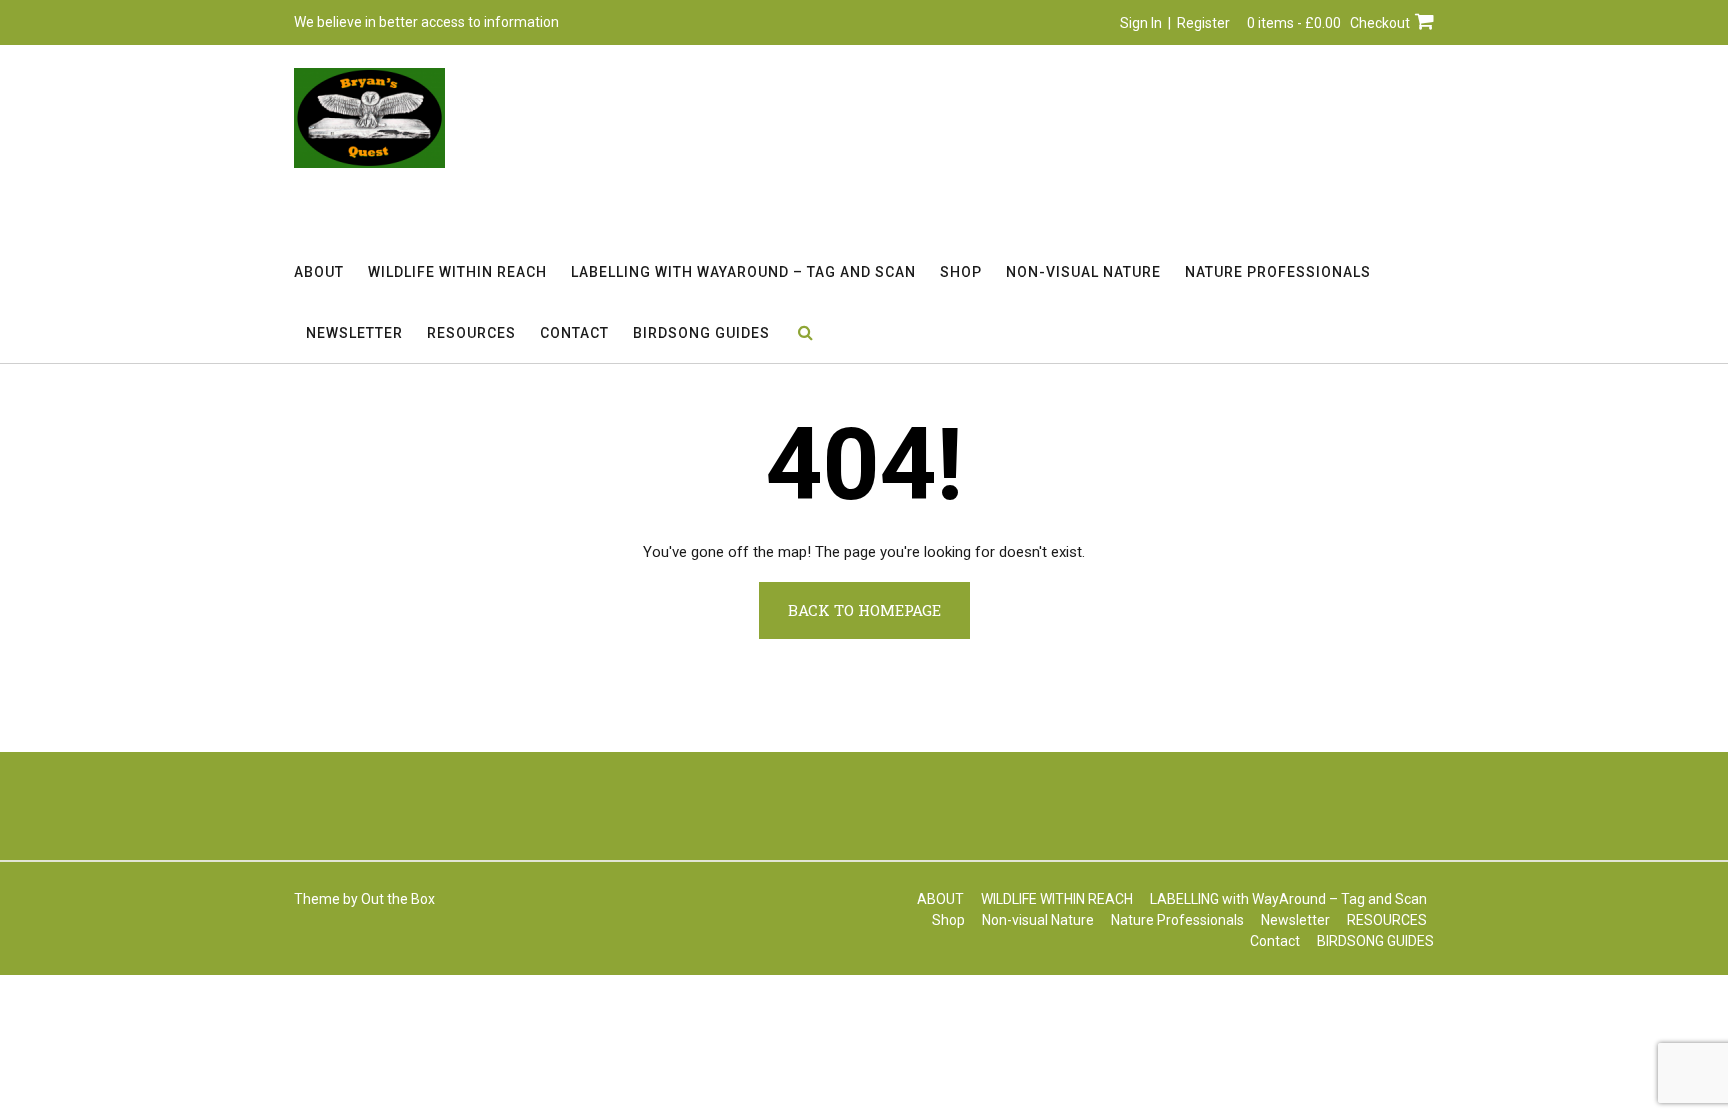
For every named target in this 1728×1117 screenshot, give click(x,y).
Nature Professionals (1278, 272)
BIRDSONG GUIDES (701, 333)
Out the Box (398, 899)
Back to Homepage (864, 610)
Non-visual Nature (1083, 272)
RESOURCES (471, 333)
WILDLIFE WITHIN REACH (457, 272)
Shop (961, 272)
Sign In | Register (1175, 23)
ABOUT (319, 272)
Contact (574, 333)
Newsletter (354, 333)
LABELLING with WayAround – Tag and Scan (743, 272)
